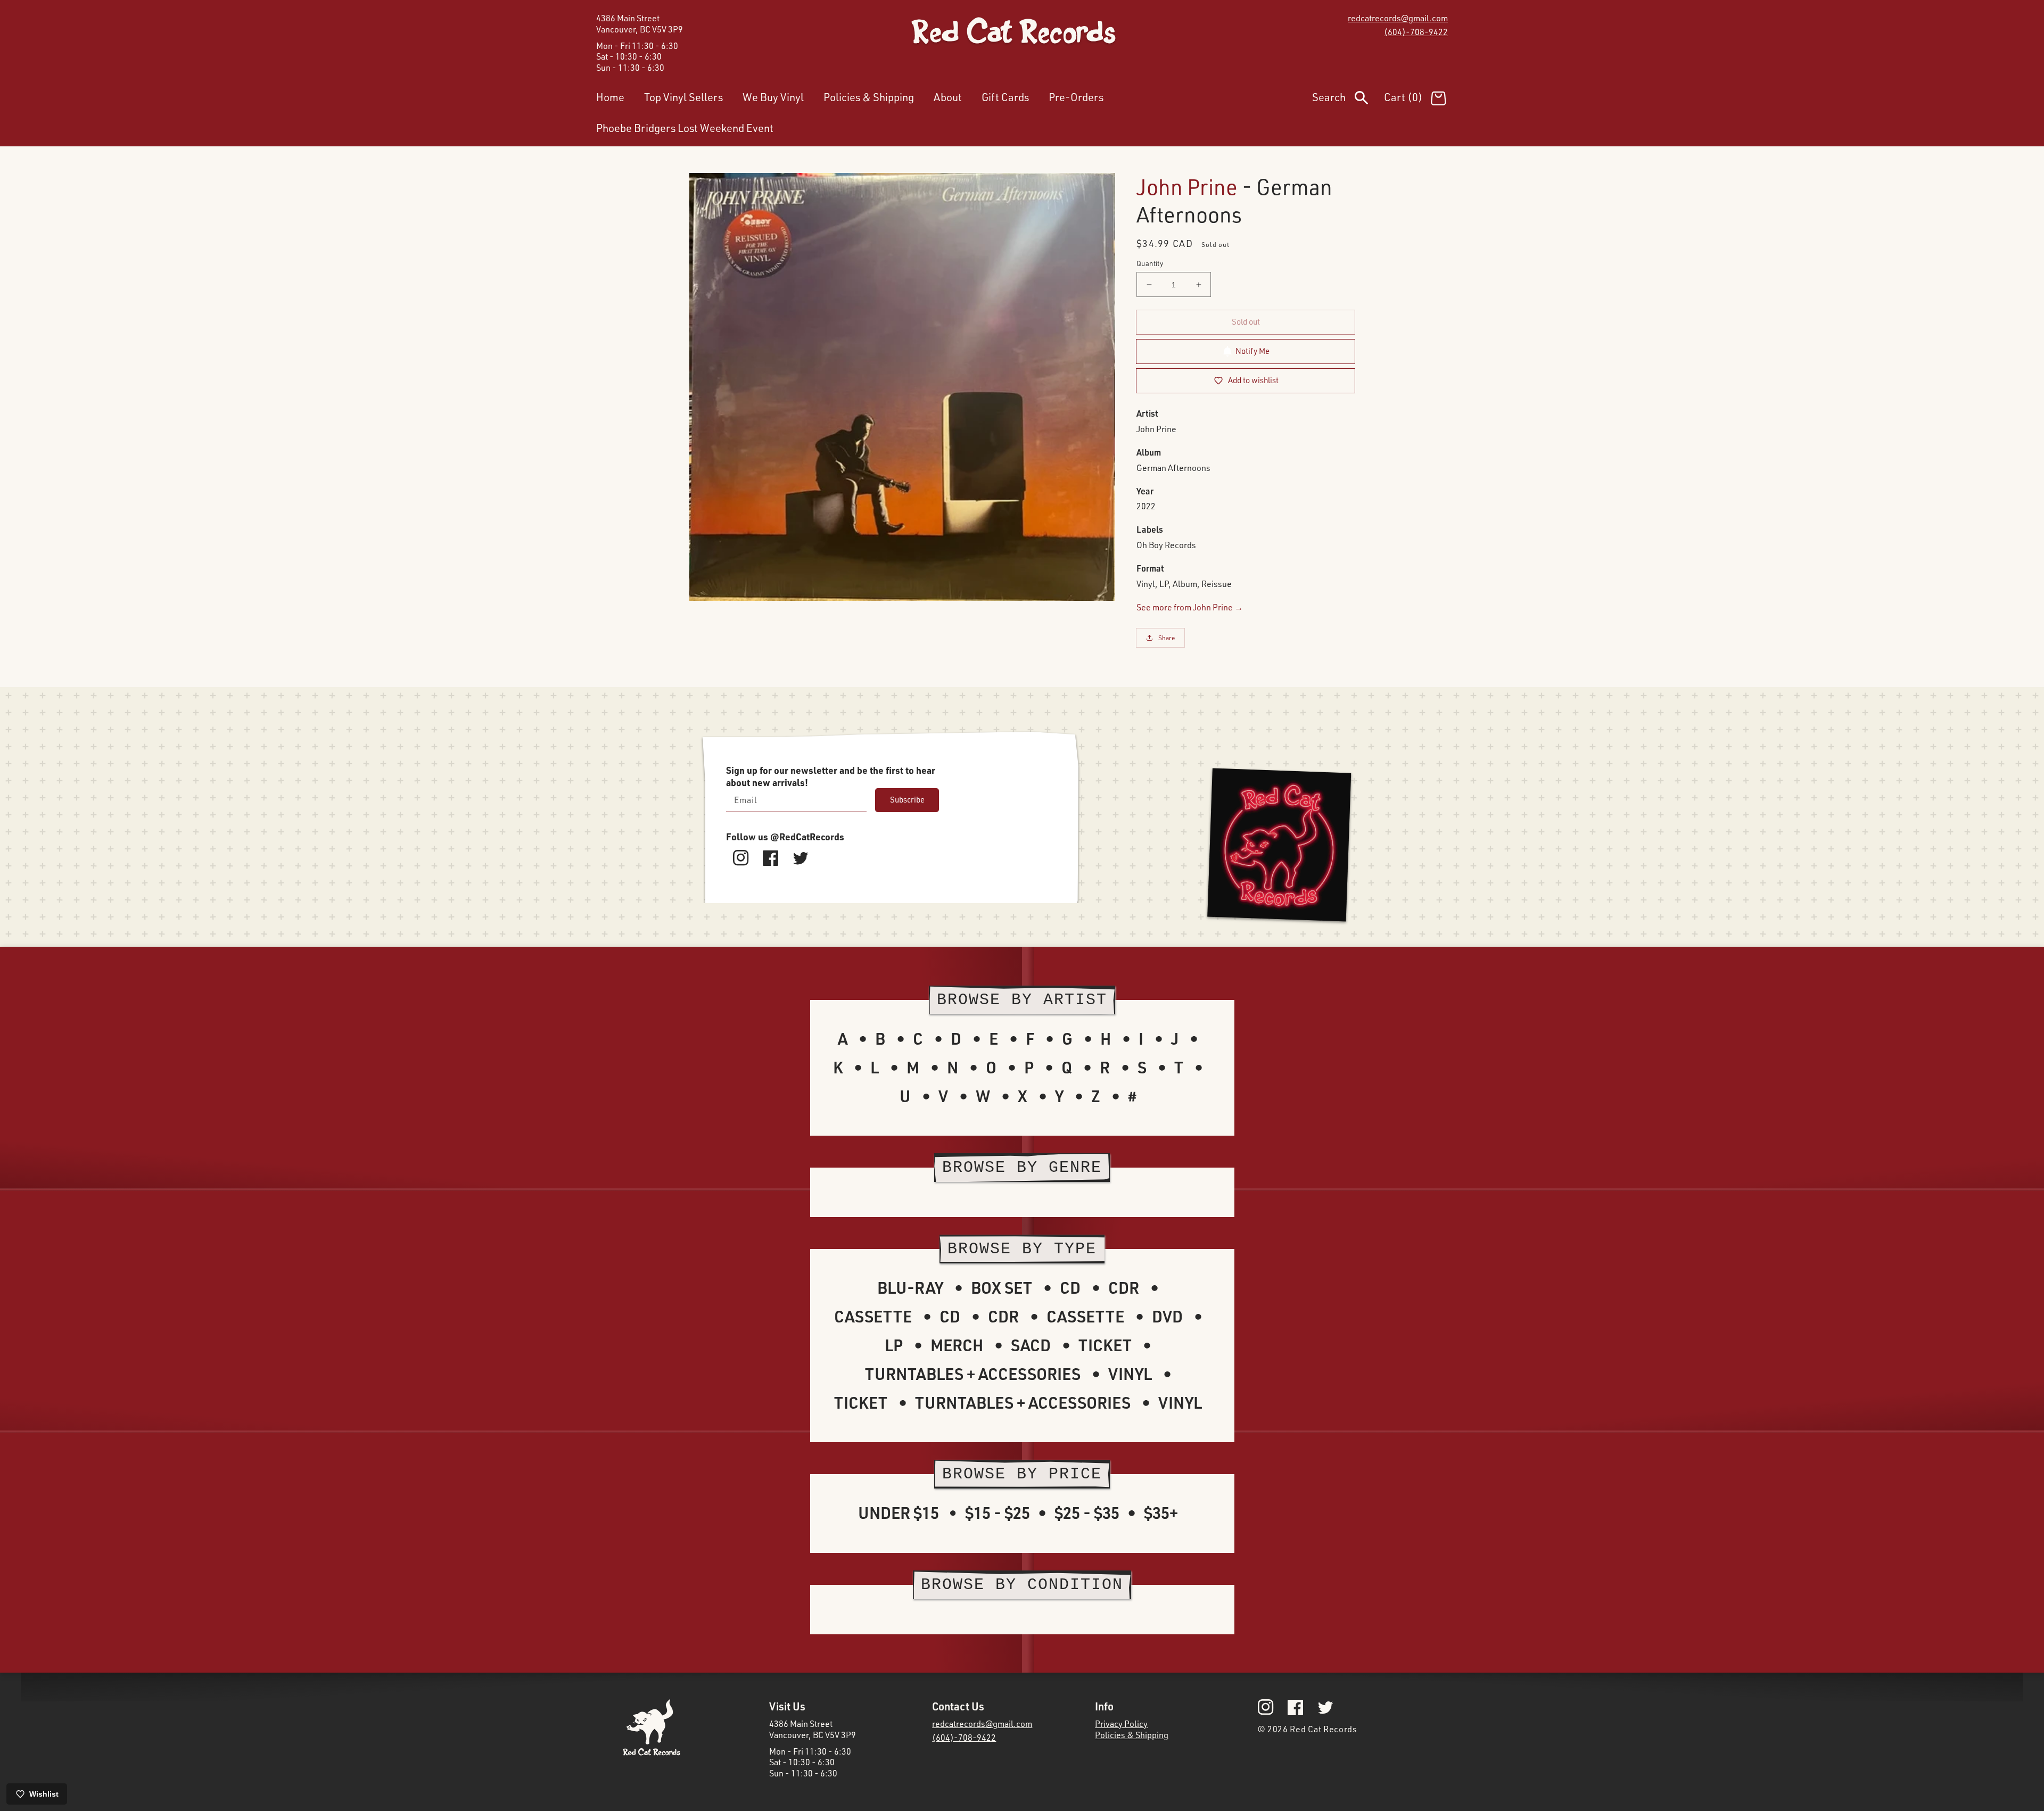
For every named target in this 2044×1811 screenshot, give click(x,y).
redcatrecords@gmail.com (1398, 18)
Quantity (1150, 263)
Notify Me (1252, 351)
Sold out (1246, 322)
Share (1167, 638)
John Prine (1187, 187)
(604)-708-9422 (1416, 32)
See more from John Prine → (1190, 607)
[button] (1348, 100)
